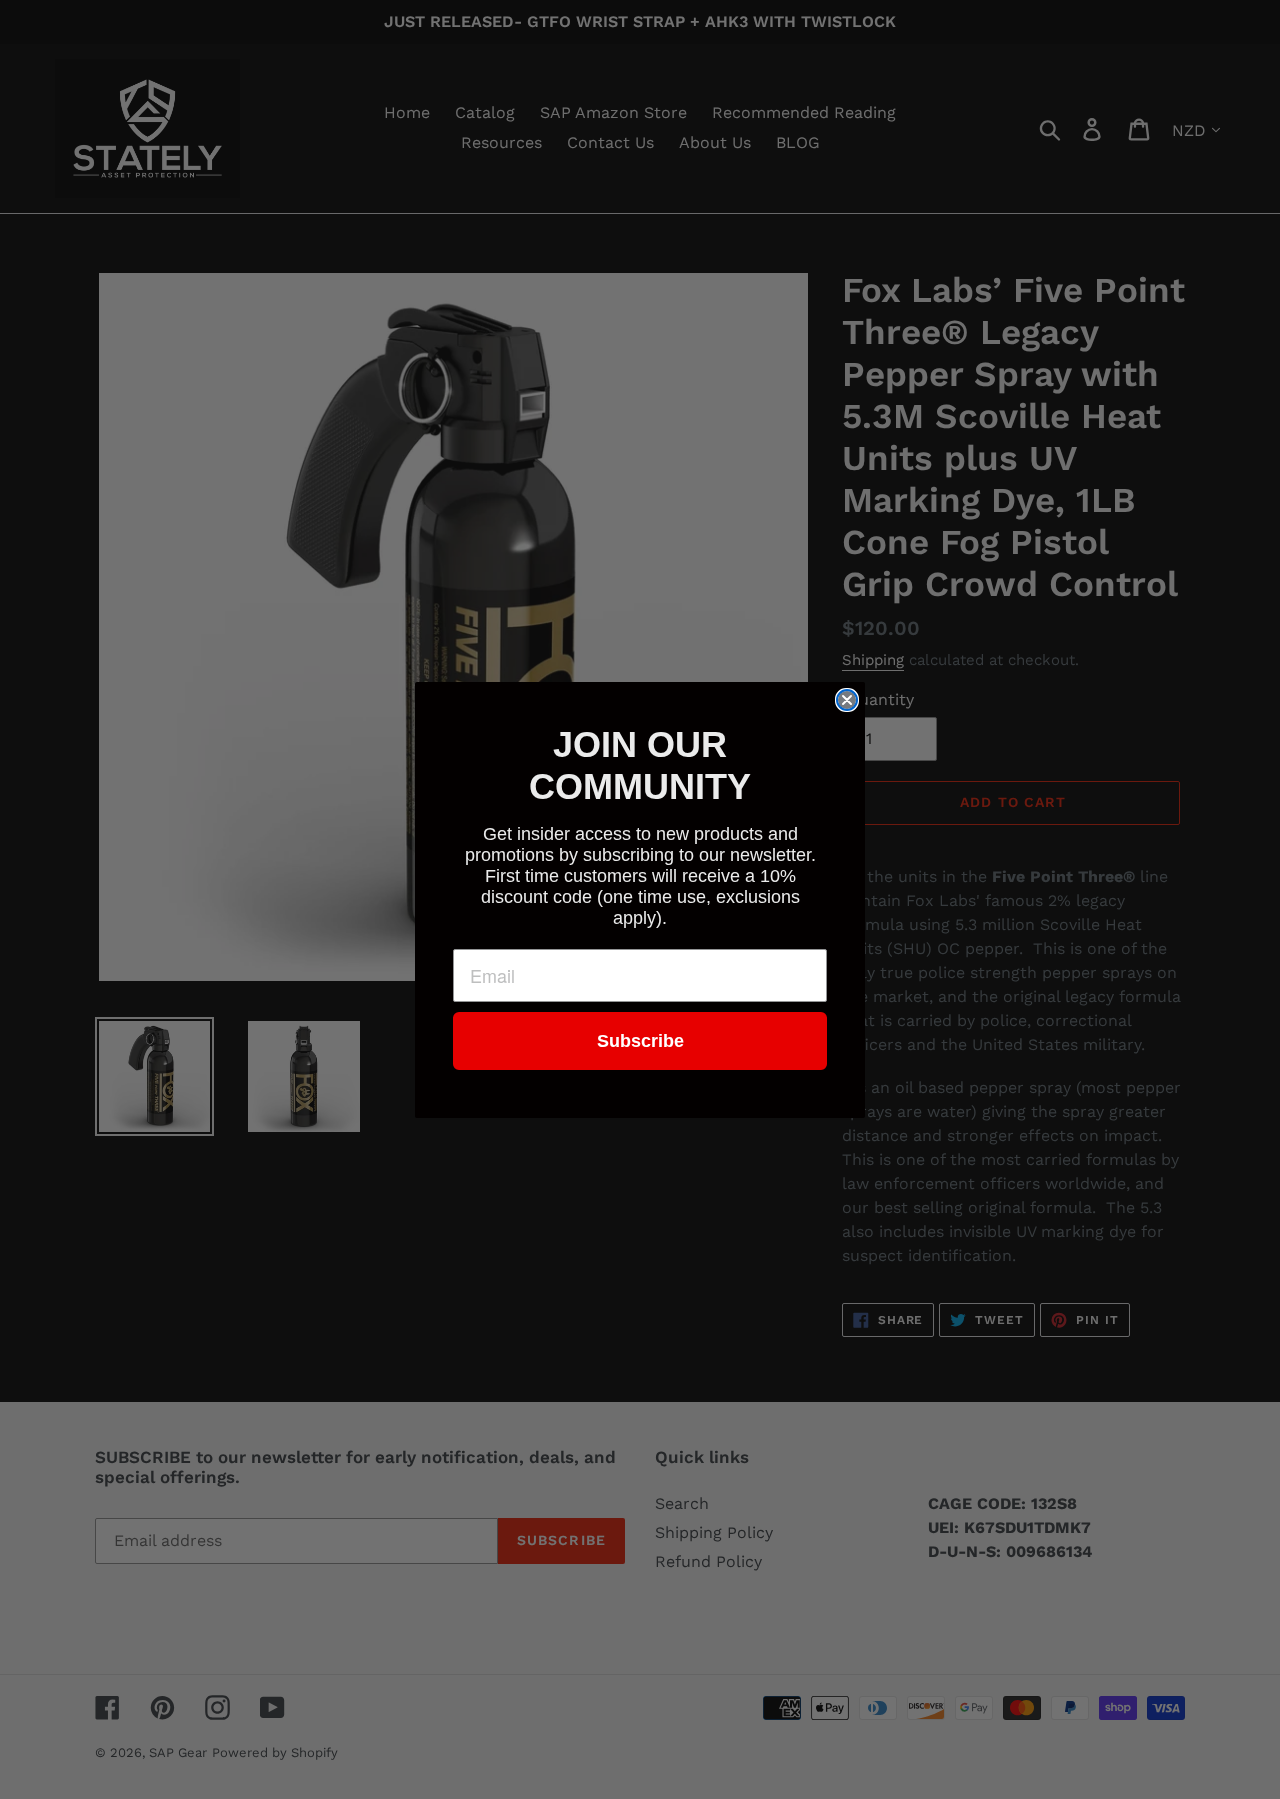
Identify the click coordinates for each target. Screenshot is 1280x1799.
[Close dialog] (847, 700)
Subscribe (640, 1041)
